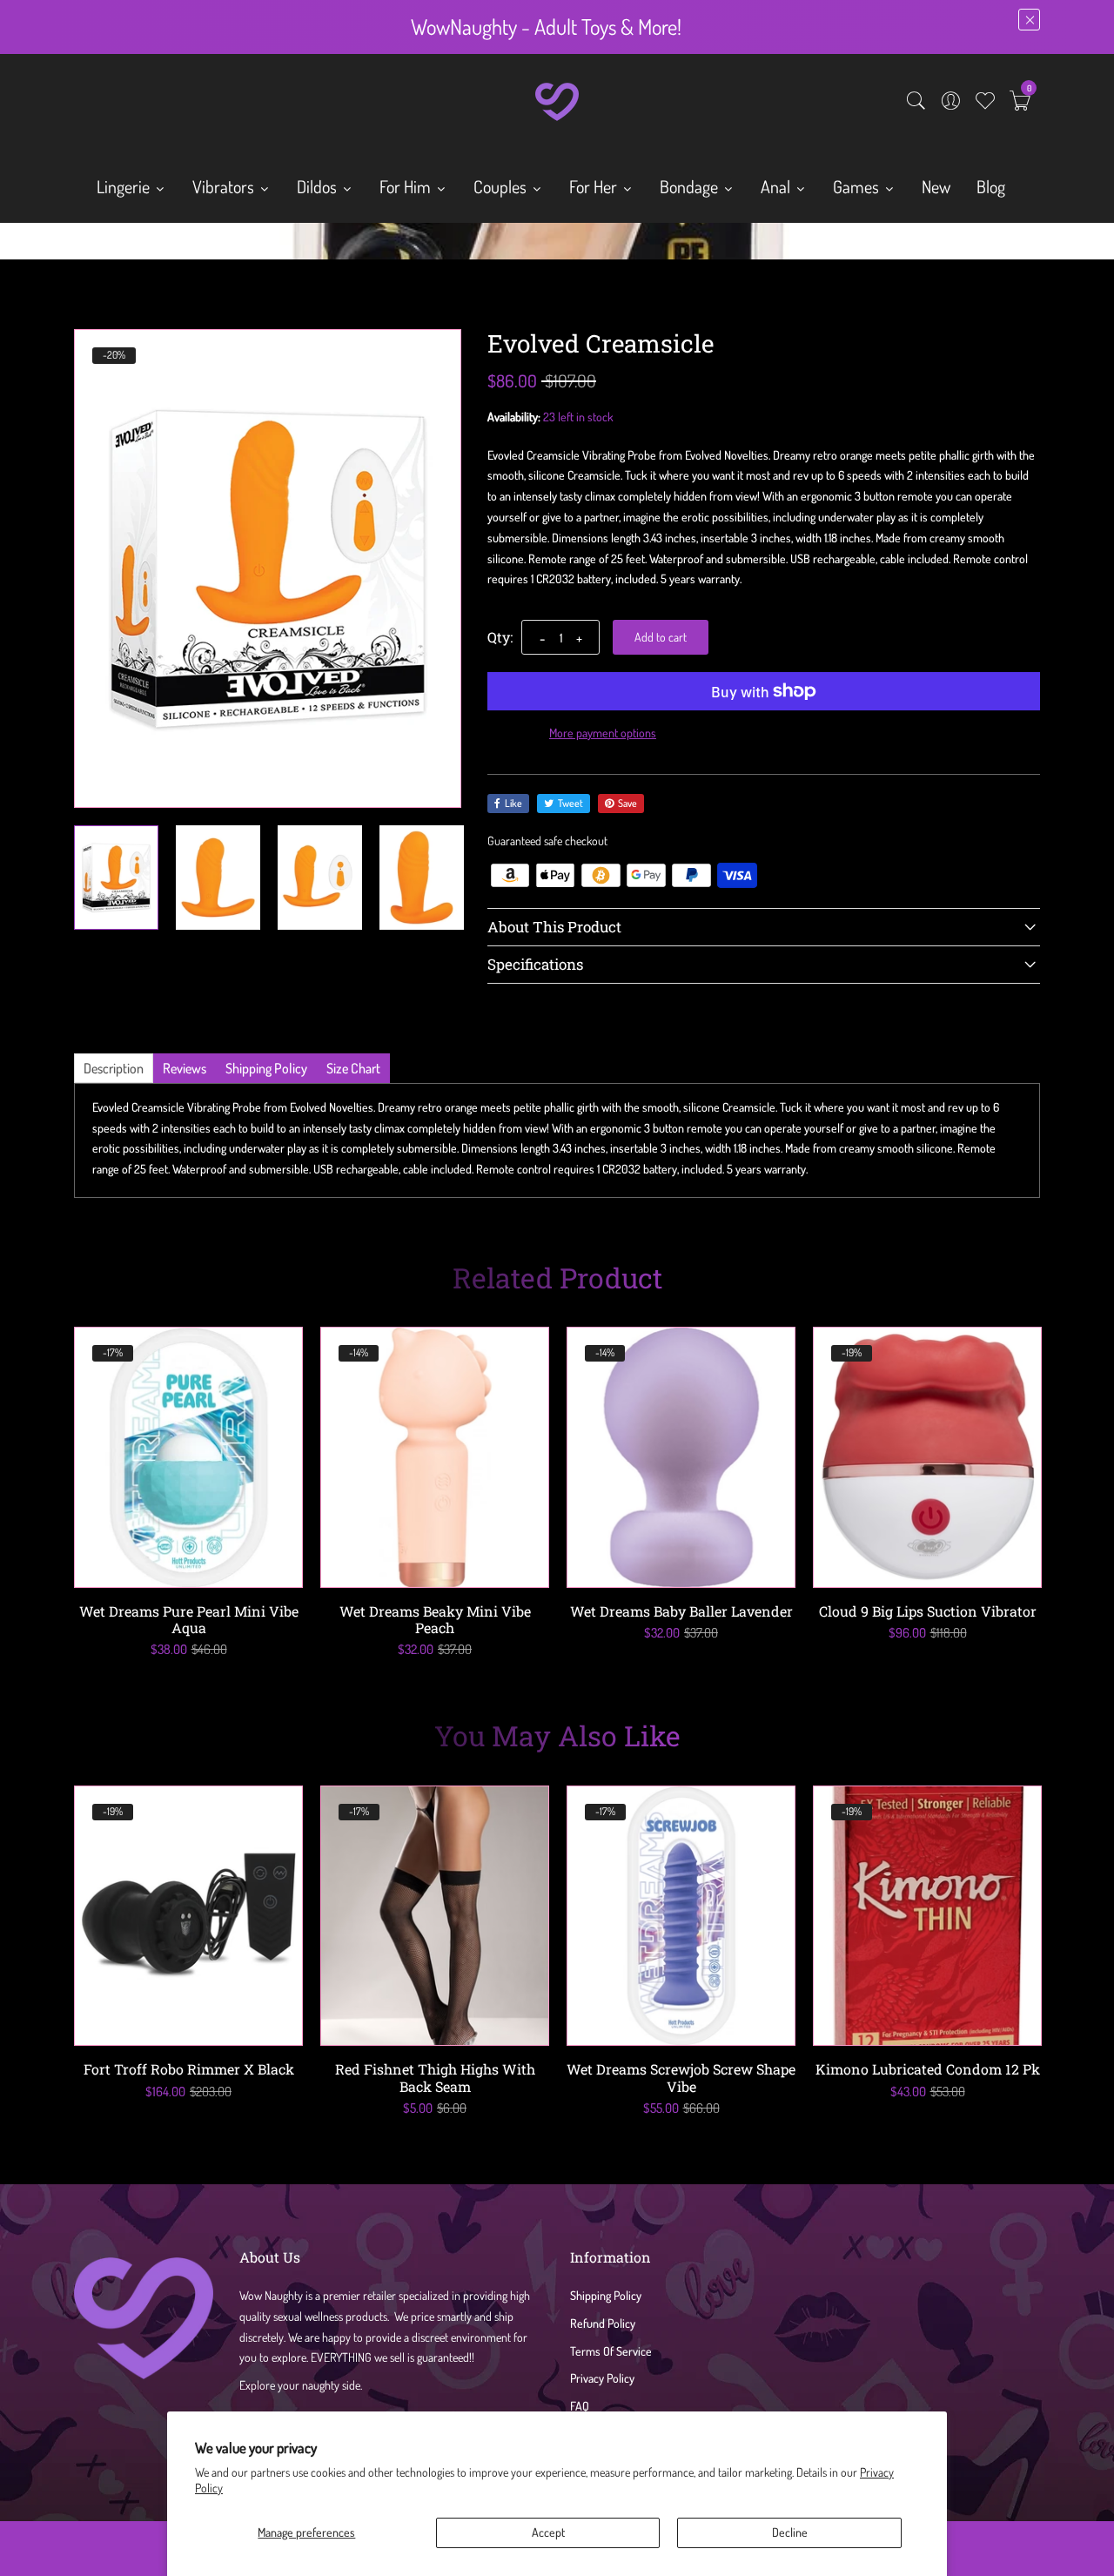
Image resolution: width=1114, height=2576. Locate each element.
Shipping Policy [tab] (266, 1068)
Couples (502, 186)
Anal (777, 186)
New (936, 186)
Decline (790, 2532)
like (513, 803)
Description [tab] (114, 1068)
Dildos (319, 186)
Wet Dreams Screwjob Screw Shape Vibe (681, 2077)
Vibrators (225, 186)
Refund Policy (603, 2323)
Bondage (691, 186)
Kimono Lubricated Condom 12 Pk (928, 2069)
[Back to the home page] (80, 245)
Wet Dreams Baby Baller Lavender (681, 1611)
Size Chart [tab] (353, 1068)
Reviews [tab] (185, 1068)
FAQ (580, 2406)
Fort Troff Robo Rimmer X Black (189, 2069)
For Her (595, 186)
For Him (407, 186)
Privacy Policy (602, 2378)
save (627, 803)
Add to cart (661, 637)
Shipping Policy (606, 2295)
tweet (570, 803)
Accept (548, 2532)
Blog (991, 186)
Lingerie (125, 186)
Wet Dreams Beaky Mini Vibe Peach (435, 1619)
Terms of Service (611, 2351)
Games (858, 186)
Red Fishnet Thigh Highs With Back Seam (435, 2077)
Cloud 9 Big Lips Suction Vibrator (928, 1611)
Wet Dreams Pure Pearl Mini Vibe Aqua (189, 1619)
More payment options (603, 733)
